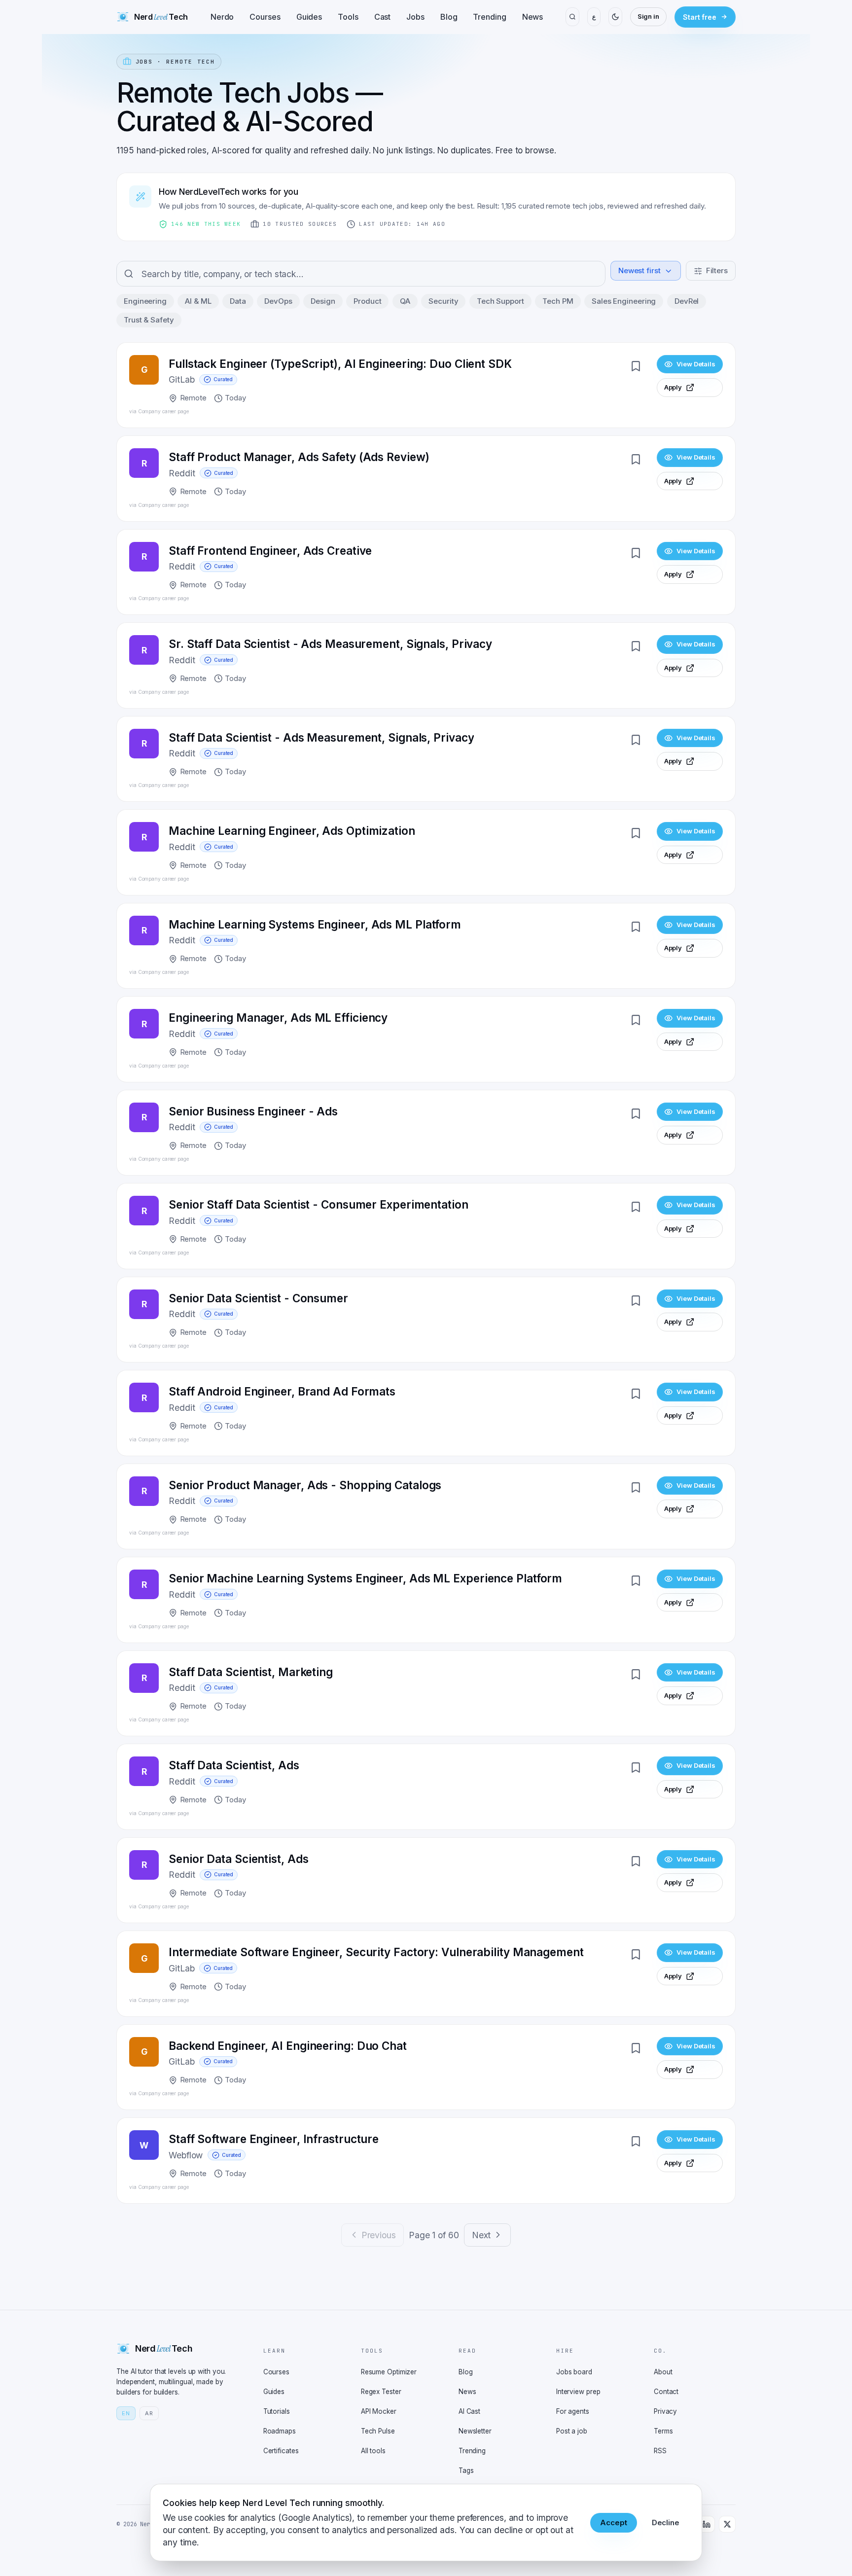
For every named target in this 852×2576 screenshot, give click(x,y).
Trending (489, 17)
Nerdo (222, 17)
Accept (613, 2522)
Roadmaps (280, 2431)
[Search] (572, 17)
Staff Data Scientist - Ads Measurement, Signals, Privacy (321, 737)
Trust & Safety (149, 320)
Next (481, 2235)
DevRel (687, 301)
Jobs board (574, 2372)
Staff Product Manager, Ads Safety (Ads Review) (299, 457)
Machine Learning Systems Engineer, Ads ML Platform (315, 924)
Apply (673, 387)
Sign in (648, 16)
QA (405, 301)
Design (323, 301)
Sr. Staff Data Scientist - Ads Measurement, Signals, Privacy (330, 644)
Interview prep (578, 2392)
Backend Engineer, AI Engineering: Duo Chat (288, 2046)
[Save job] (636, 366)
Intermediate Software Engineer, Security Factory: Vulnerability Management (376, 1952)
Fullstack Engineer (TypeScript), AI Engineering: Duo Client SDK (340, 364)
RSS (660, 2451)
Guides (309, 17)
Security (443, 301)
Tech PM (558, 301)
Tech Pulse (378, 2431)
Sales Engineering (624, 301)
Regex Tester (381, 2392)
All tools (373, 2451)
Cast (383, 17)
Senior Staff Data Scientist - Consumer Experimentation (319, 1204)
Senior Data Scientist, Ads (238, 1859)
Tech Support (500, 301)
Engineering (145, 301)
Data (238, 301)
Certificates (281, 2451)
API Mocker (379, 2411)
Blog (449, 17)
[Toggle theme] (615, 17)
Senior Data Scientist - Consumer (258, 1298)
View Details (696, 364)
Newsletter (475, 2431)
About (663, 2372)
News (533, 17)
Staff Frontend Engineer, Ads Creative (270, 551)
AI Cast (469, 2411)
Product (367, 301)
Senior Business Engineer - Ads (253, 1111)
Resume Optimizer (389, 2372)
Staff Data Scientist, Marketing (251, 1672)
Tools (348, 17)
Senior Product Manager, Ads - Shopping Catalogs (305, 1485)
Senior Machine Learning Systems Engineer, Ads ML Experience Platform (365, 1578)
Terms (663, 2431)
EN (126, 2413)
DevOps (278, 301)
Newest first (639, 270)
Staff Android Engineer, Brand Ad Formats (282, 1391)
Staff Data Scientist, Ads (234, 1765)
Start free (700, 17)
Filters (717, 270)
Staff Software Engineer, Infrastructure (274, 2139)
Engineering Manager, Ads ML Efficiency (278, 1018)
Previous (379, 2235)
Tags (466, 2470)
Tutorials (277, 2411)
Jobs (415, 17)
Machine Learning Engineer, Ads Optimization (292, 831)
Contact (666, 2392)
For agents (573, 2411)
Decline (666, 2522)
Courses (265, 17)
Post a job (572, 2431)
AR (149, 2413)
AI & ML (198, 301)
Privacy (665, 2411)
